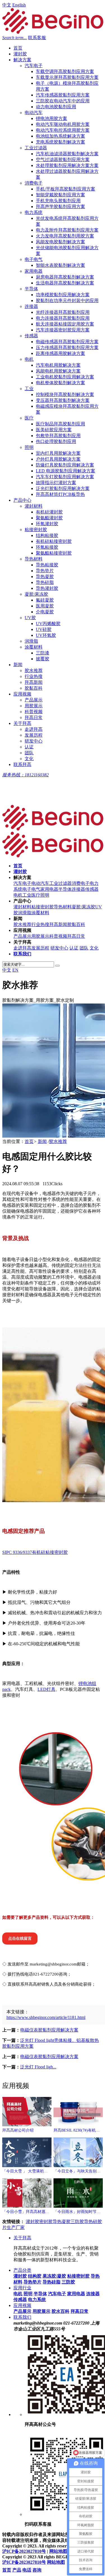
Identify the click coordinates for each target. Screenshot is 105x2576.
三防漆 (43, 653)
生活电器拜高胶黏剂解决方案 (65, 283)
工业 (29, 389)
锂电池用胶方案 (52, 118)
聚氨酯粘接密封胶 (54, 553)
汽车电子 (34, 66)
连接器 (31, 306)
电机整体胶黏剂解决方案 (60, 383)
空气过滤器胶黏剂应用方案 (63, 160)
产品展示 (34, 700)
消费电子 (34, 183)
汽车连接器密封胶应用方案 (63, 330)
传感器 (31, 336)
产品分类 (22, 2270)
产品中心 (22, 500)
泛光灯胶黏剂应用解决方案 (63, 488)
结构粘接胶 (47, 535)
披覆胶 (43, 659)
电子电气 (34, 259)
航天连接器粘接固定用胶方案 (65, 324)
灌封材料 (34, 506)
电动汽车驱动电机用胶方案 (63, 124)
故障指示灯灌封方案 (56, 483)
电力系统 (34, 212)
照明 (29, 447)
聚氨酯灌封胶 (49, 518)
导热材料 (34, 559)
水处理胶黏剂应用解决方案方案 (67, 165)
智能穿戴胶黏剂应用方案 (60, 195)
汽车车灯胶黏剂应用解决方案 (65, 477)
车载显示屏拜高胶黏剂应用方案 (67, 77)
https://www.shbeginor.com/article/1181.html (46, 2017)
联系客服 (37, 38)
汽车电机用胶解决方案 (58, 365)
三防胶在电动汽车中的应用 (63, 101)
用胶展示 (34, 706)
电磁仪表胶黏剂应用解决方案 (49, 2030)
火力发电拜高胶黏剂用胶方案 (65, 236)
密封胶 (46, 2222)
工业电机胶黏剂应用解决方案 (65, 377)
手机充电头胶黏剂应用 (58, 201)
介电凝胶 (45, 612)
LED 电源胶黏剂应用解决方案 (66, 471)
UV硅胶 (44, 629)
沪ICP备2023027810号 (24, 2551)
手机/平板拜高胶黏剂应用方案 (66, 189)
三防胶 (77, 2222)
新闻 (18, 665)
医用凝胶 (45, 606)
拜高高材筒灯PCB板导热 (60, 494)
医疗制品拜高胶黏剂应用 (60, 424)
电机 (29, 359)
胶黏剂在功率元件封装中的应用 (67, 301)
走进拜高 (34, 729)
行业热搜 (34, 676)
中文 (7, 5)
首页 (18, 48)
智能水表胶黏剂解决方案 (60, 265)
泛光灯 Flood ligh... (38, 2067)
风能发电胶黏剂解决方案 (60, 242)
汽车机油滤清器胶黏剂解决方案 (67, 154)
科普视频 (34, 712)
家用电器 (34, 271)
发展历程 (34, 735)
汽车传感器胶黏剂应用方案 (63, 95)
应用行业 (22, 2288)
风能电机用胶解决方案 (58, 371)
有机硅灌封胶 (49, 512)
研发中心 (34, 741)
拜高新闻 (34, 682)
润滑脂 (31, 641)
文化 (29, 759)
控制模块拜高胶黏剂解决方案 (65, 394)
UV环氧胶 (46, 635)
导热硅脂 (45, 582)
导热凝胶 (45, 577)
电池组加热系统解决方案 (60, 136)
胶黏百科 (34, 688)
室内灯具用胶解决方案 (58, 453)
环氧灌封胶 (47, 524)
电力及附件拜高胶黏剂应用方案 (67, 230)
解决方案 (22, 60)
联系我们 (22, 2317)
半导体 (31, 289)
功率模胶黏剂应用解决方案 (63, 295)
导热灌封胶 (47, 588)
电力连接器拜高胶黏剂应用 (63, 318)
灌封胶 (20, 54)
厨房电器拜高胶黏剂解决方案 (65, 277)
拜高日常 (34, 717)
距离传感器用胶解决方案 (60, 353)
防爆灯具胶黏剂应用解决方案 (65, 465)
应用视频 (22, 694)
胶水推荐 (34, 670)
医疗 (29, 418)
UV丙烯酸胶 (48, 624)
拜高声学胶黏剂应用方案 (60, 207)
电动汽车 (34, 113)
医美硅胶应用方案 (54, 430)
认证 (29, 747)
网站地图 (58, 2551)
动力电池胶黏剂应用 (56, 107)
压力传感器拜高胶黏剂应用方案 (67, 347)
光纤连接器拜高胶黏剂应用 (63, 312)
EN (15, 970)
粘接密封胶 (36, 530)
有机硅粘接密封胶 (54, 541)
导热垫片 (45, 571)
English (19, 5)
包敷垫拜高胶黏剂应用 (58, 436)
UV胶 (30, 618)
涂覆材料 (34, 647)
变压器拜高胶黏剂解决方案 (63, 400)
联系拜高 (22, 764)
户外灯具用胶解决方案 (58, 459)
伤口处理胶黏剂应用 (56, 441)
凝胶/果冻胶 (36, 594)
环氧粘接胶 (47, 547)
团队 (29, 753)
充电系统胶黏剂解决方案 (60, 142)
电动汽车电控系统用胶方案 (63, 130)
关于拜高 (22, 723)
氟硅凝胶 (45, 600)
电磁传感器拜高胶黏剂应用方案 (67, 342)
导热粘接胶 (47, 565)
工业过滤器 (36, 148)
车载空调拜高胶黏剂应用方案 (65, 71)
